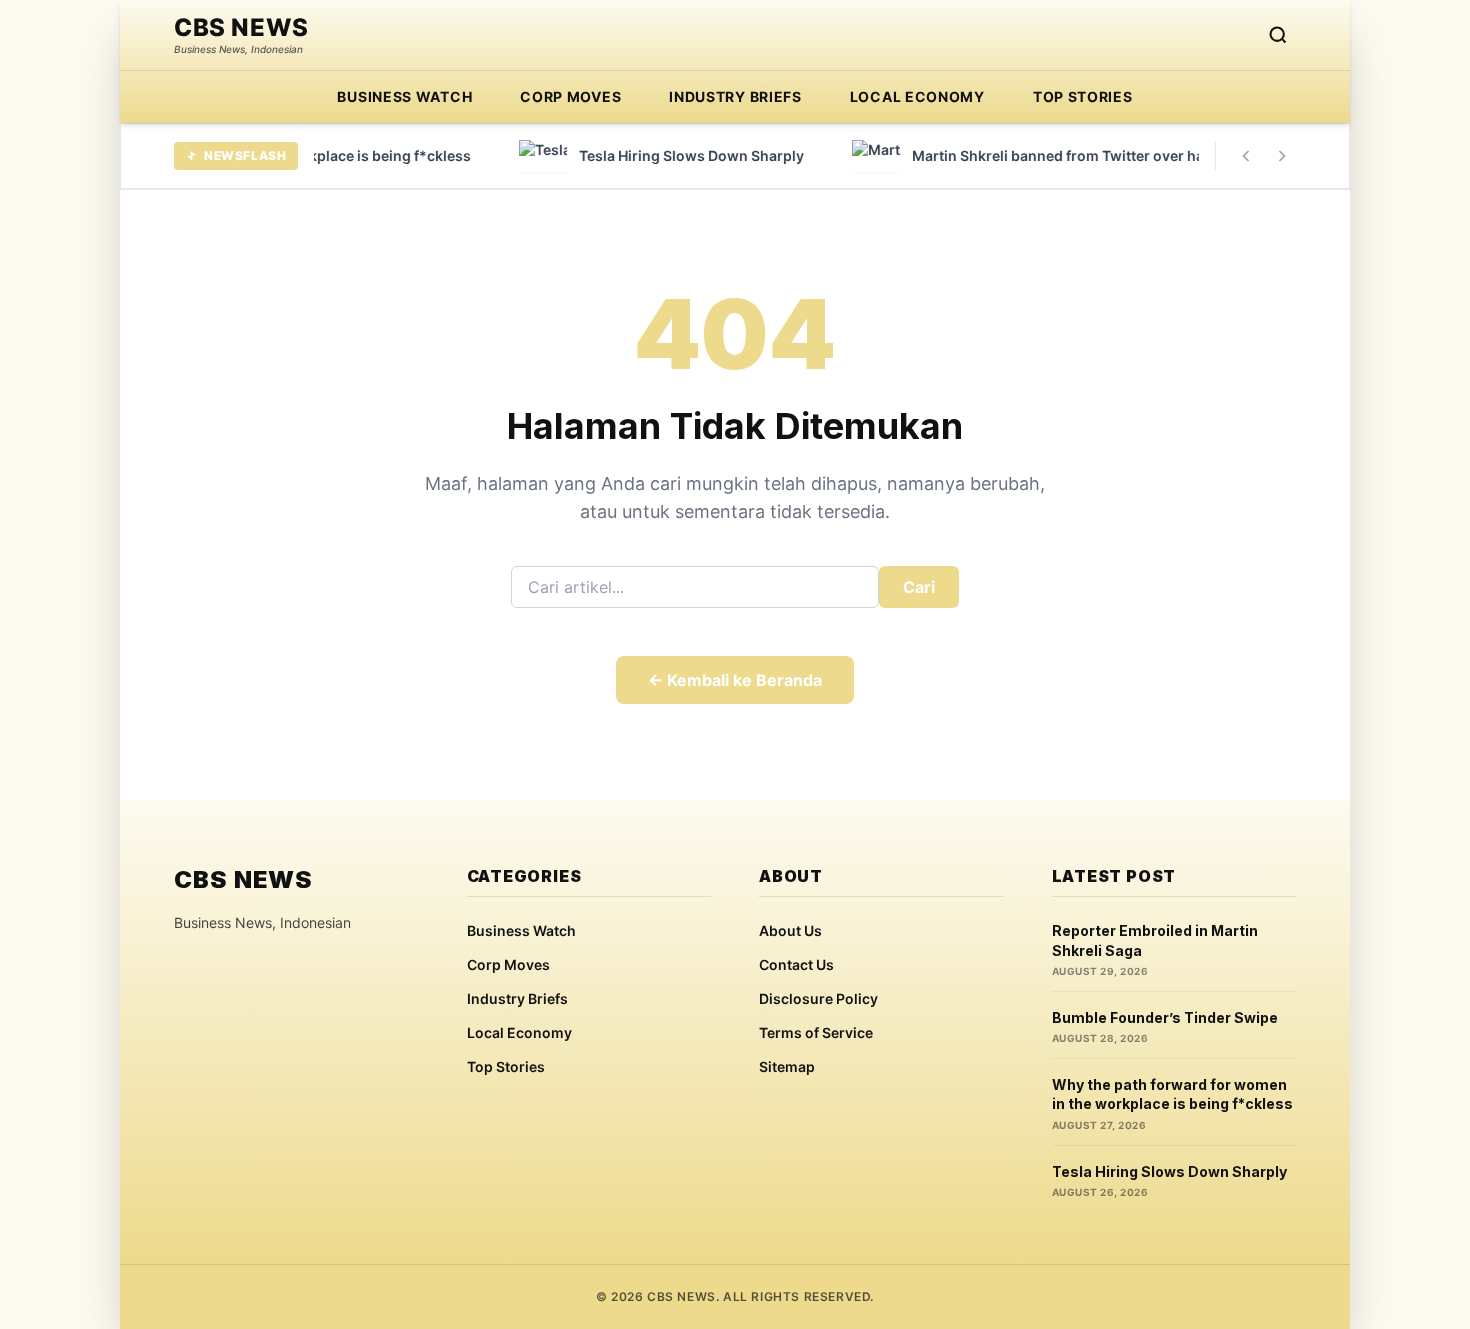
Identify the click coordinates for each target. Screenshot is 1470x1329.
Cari (919, 587)
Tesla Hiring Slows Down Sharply (1169, 1171)
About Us (790, 930)
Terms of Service (816, 1032)
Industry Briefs (735, 96)
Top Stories (1083, 96)
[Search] (1278, 35)
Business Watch (404, 96)
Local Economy (917, 96)
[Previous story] (1246, 156)
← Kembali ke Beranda (735, 680)
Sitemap (787, 1066)
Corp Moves (570, 96)
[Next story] (1282, 156)
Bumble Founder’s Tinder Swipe (1165, 1017)
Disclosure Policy (818, 998)
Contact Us (796, 964)
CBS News (241, 28)
